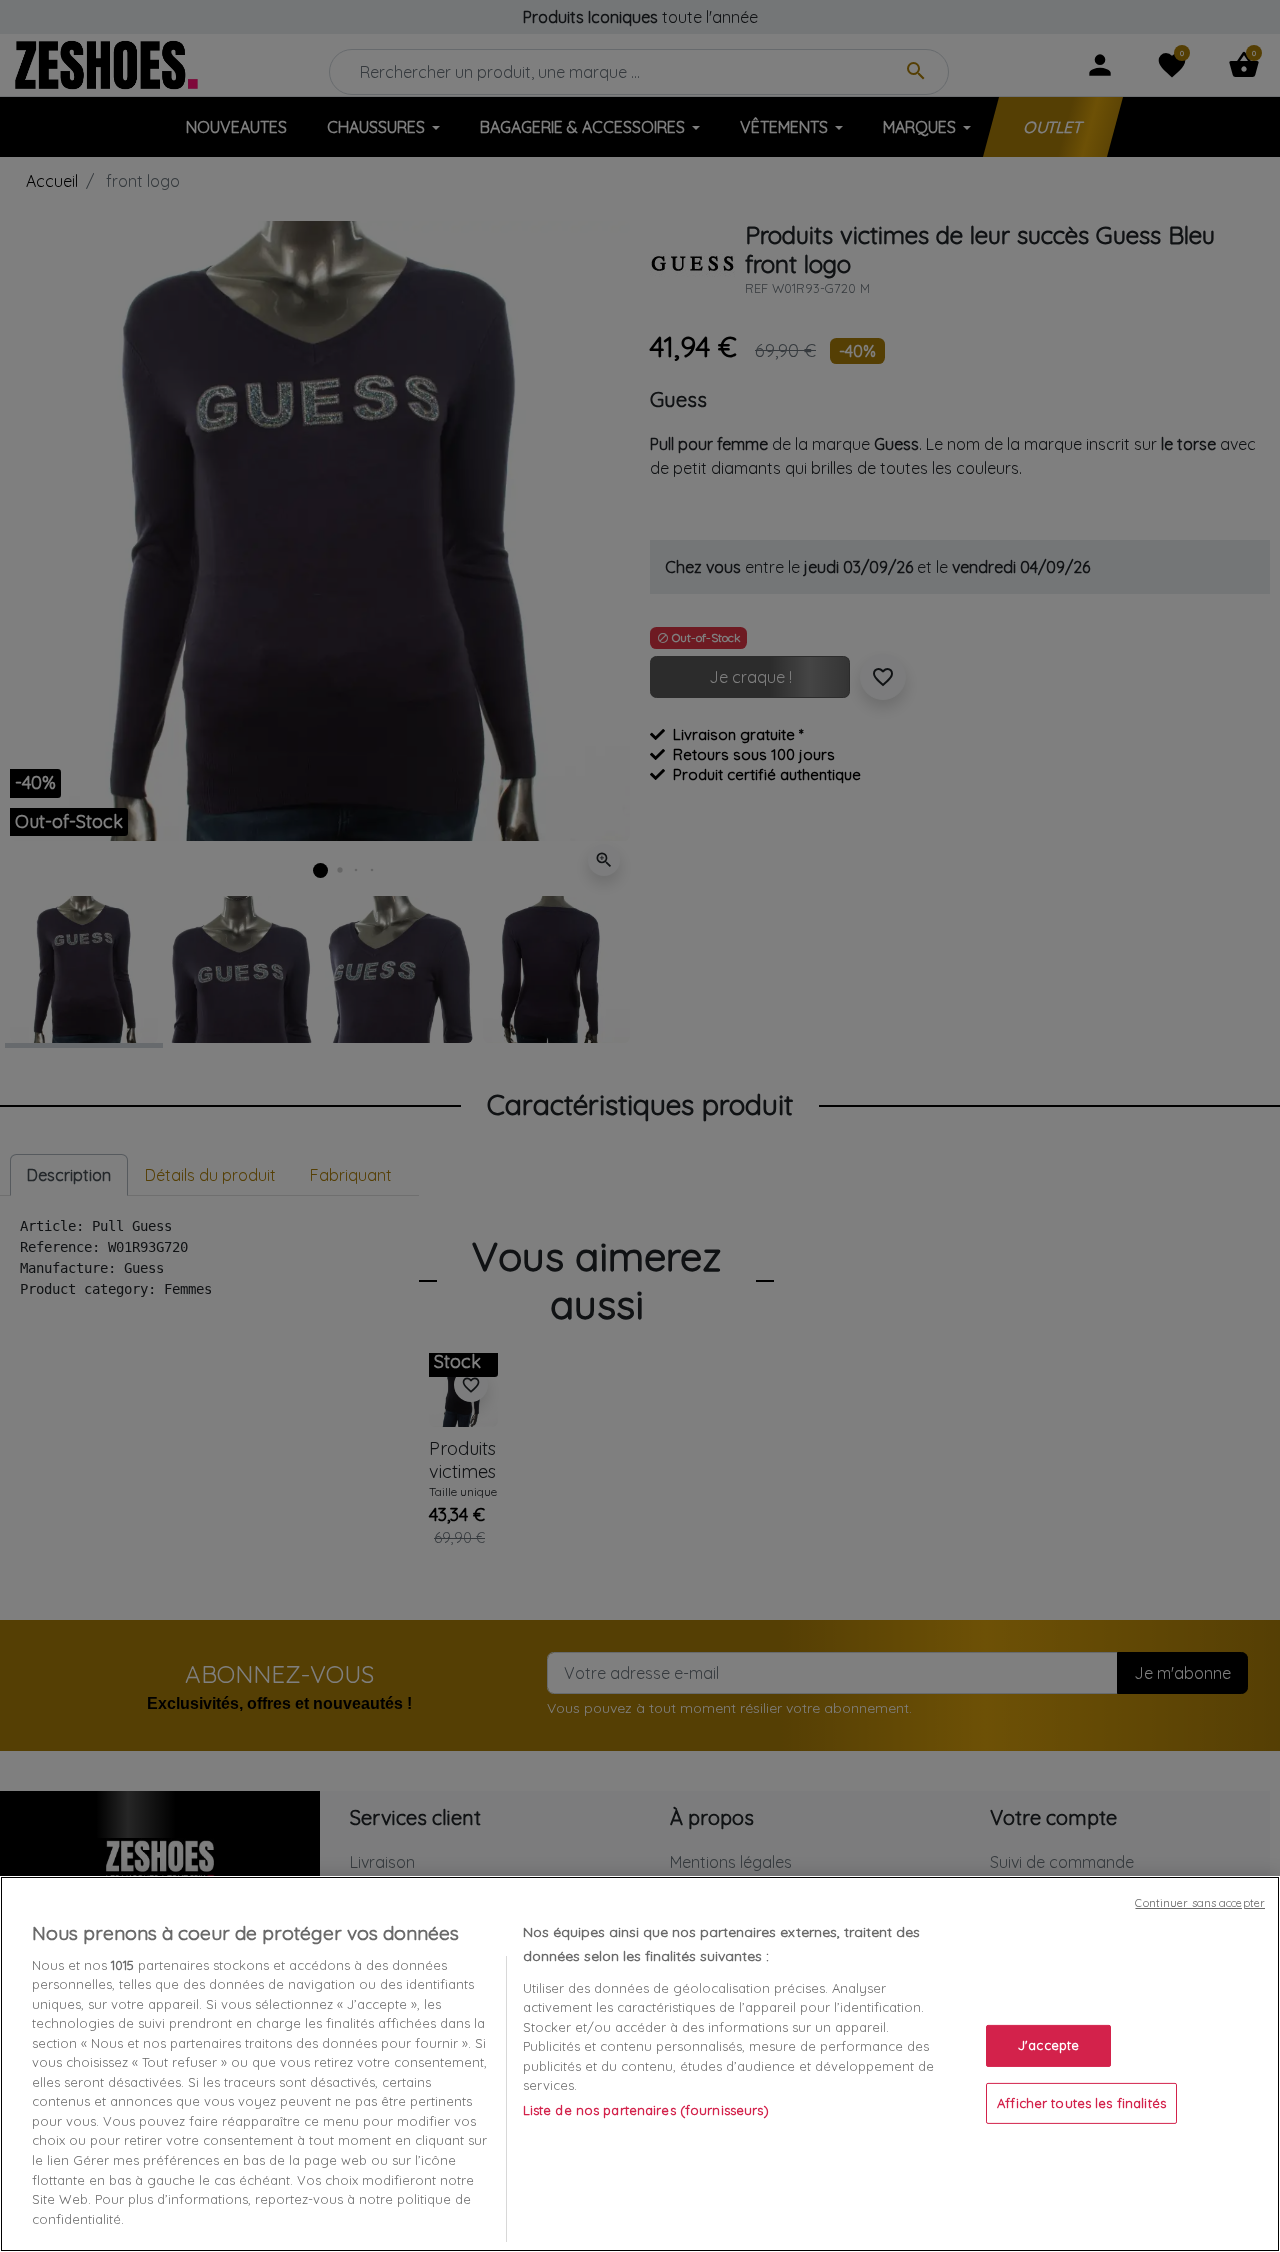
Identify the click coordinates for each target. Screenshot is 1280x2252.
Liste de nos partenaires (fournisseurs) (646, 2110)
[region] (640, 2064)
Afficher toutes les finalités (1081, 2103)
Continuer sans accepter (1200, 1903)
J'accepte (1048, 2045)
